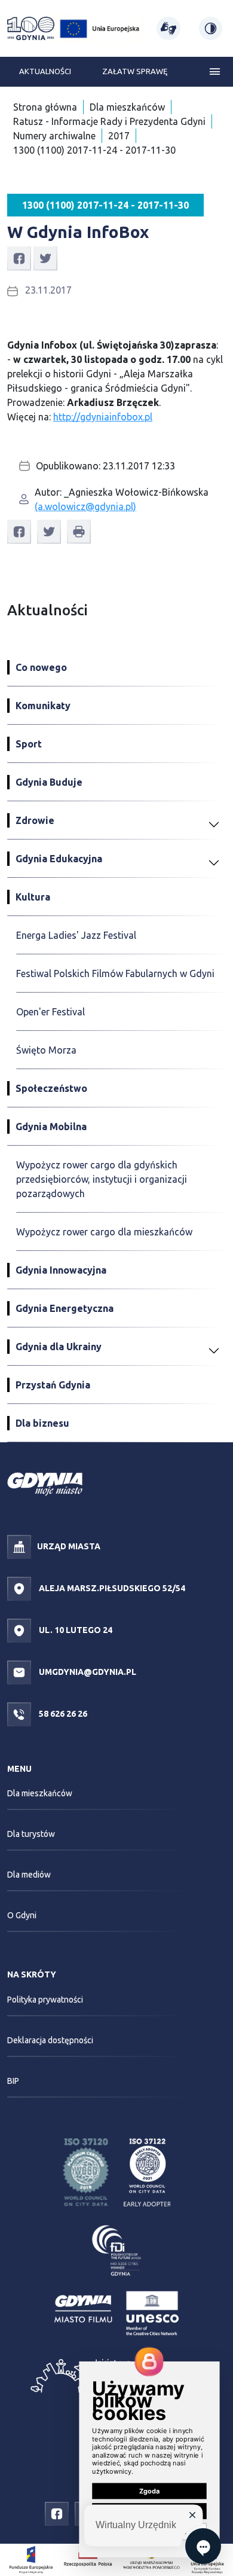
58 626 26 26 (62, 1713)
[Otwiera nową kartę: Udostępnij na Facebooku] (19, 258)
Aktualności (45, 71)
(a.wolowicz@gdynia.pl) (85, 506)
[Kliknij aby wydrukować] (79, 532)
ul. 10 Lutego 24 (75, 1629)
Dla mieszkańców (127, 107)
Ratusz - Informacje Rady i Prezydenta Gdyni (109, 121)
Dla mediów (29, 1875)
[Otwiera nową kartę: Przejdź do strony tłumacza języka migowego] (168, 28)
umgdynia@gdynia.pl (87, 1671)
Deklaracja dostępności (50, 2040)
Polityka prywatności (45, 2000)
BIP (13, 2081)
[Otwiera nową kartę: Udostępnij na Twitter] (45, 258)
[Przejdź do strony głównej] (31, 29)
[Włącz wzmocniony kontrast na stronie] (211, 28)
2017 (119, 136)
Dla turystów (31, 1834)
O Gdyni (22, 1915)
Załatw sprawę (135, 71)
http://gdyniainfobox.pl (103, 417)
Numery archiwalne (54, 136)
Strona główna (45, 107)
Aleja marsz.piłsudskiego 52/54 (111, 1588)
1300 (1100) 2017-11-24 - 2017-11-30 (94, 150)
